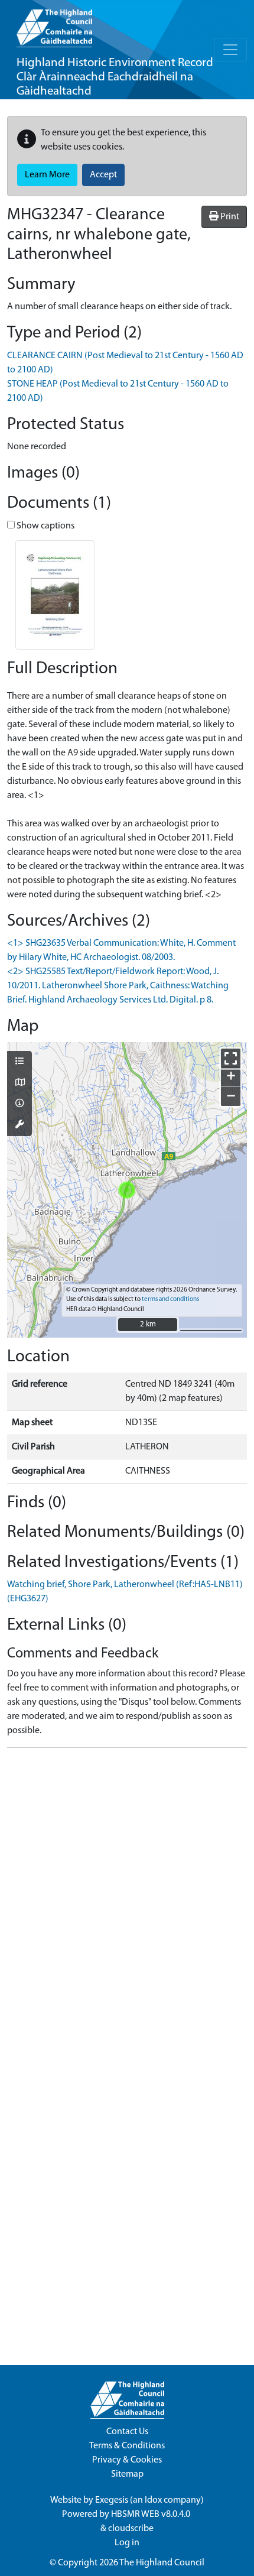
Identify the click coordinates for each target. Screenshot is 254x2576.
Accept (103, 175)
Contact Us (127, 2432)
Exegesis (112, 2500)
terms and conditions (170, 1300)
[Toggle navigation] (230, 50)
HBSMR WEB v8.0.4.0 (152, 2515)
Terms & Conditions (127, 2446)
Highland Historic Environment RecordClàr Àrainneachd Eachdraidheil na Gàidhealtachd (115, 77)
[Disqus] (127, 1905)
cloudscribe (131, 2529)
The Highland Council (162, 2563)
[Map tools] (19, 1125)
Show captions (45, 526)
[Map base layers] (19, 1083)
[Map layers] (19, 1062)
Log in (127, 2543)
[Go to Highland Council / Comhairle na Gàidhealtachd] (54, 24)
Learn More (47, 175)
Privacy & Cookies (127, 2460)
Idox (153, 2500)
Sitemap (127, 2474)
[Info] (19, 1104)
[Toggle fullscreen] (231, 1058)
